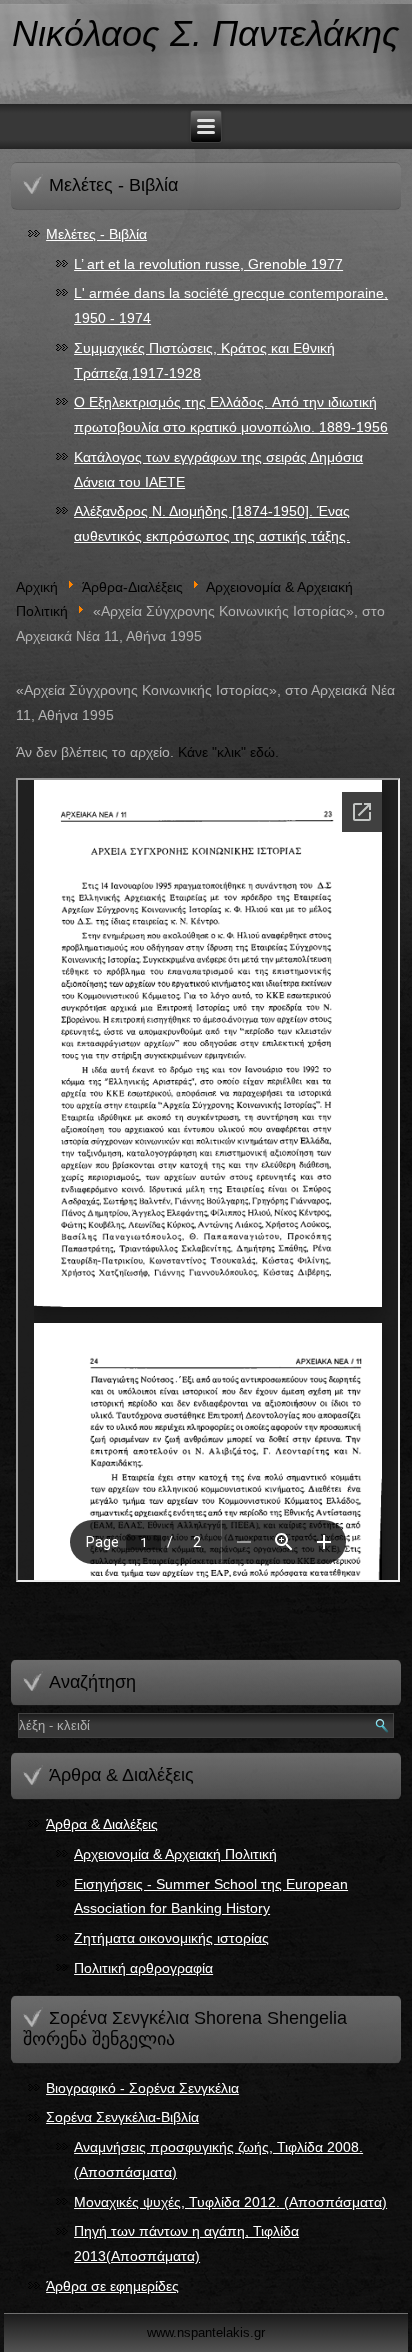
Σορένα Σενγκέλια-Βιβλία (122, 2117)
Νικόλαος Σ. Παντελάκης (206, 33)
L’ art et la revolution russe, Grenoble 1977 (208, 264)
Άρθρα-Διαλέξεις (132, 587)
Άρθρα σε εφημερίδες (112, 2286)
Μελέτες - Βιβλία (96, 234)
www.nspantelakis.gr (206, 2332)
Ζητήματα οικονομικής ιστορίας (171, 1938)
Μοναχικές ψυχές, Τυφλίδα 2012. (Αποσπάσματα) (230, 2202)
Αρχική (37, 587)
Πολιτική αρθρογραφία (143, 1968)
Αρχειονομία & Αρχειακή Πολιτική (175, 1854)
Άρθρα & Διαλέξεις (102, 1824)
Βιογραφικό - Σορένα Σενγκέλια (142, 2088)
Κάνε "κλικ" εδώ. (228, 752)
